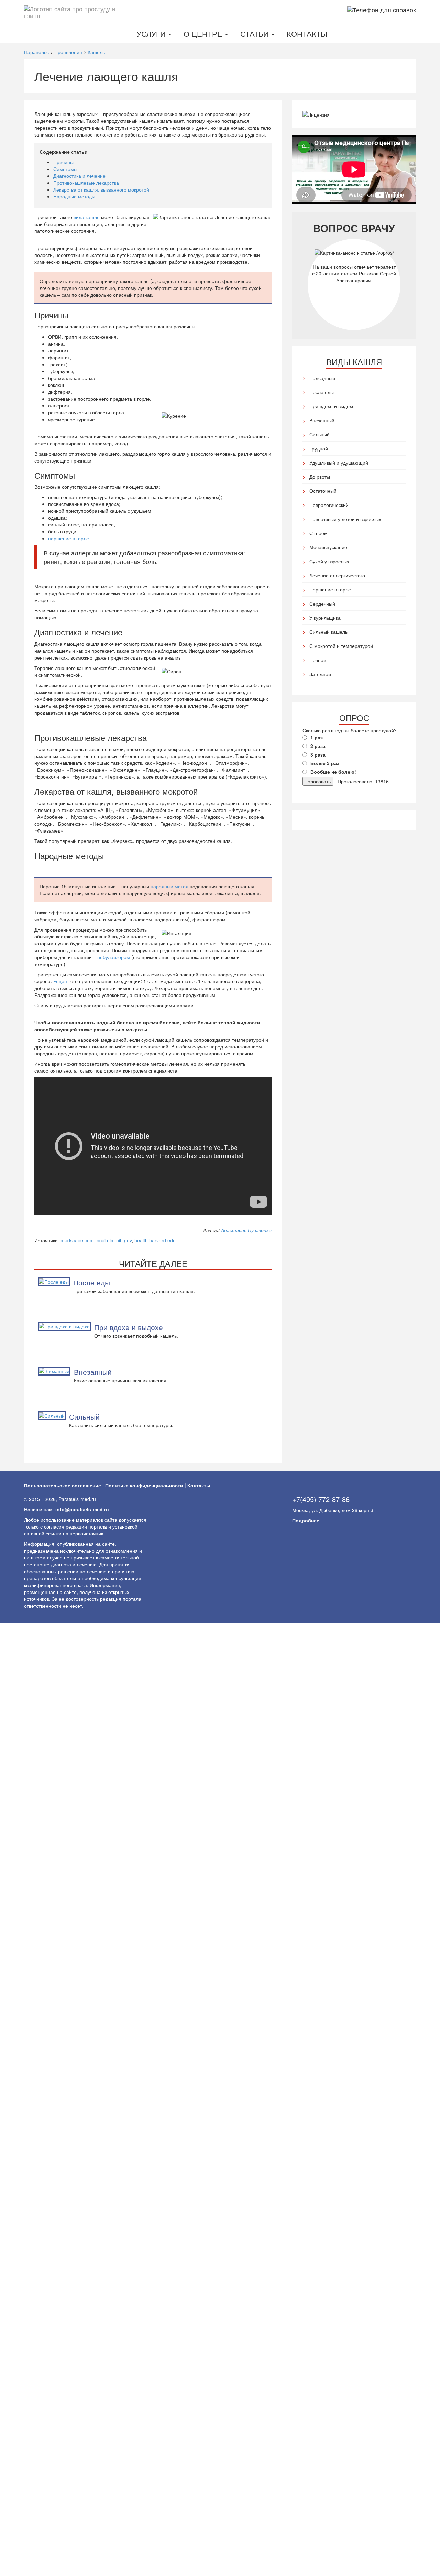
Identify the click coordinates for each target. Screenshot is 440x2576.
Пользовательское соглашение (63, 1485)
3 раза (318, 754)
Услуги (152, 34)
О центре (204, 34)
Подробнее (306, 1520)
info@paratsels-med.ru (82, 1509)
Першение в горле (330, 589)
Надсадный (322, 378)
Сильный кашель (328, 632)
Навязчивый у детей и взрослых (345, 519)
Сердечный (322, 604)
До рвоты (320, 477)
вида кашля (87, 217)
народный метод (169, 886)
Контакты (307, 34)
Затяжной (320, 674)
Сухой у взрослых (329, 561)
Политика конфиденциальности (144, 1485)
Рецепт (61, 981)
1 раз (317, 737)
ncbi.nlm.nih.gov (114, 1240)
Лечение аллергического (337, 575)
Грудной (319, 448)
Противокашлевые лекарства (86, 183)
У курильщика (325, 618)
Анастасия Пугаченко (246, 1230)
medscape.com (77, 1240)
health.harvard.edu (155, 1240)
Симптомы (65, 169)
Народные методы (74, 196)
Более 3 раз (325, 763)
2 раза (318, 746)
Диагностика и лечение (79, 176)
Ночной (318, 660)
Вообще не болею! (333, 772)
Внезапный (93, 1372)
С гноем (318, 533)
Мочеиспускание (328, 547)
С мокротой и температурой (341, 646)
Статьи (256, 34)
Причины (63, 162)
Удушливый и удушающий (339, 463)
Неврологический (329, 505)
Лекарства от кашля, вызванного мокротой (101, 189)
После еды (92, 1282)
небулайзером (114, 957)
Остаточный (323, 491)
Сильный (84, 1416)
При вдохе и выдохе (129, 1327)
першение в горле (69, 538)
